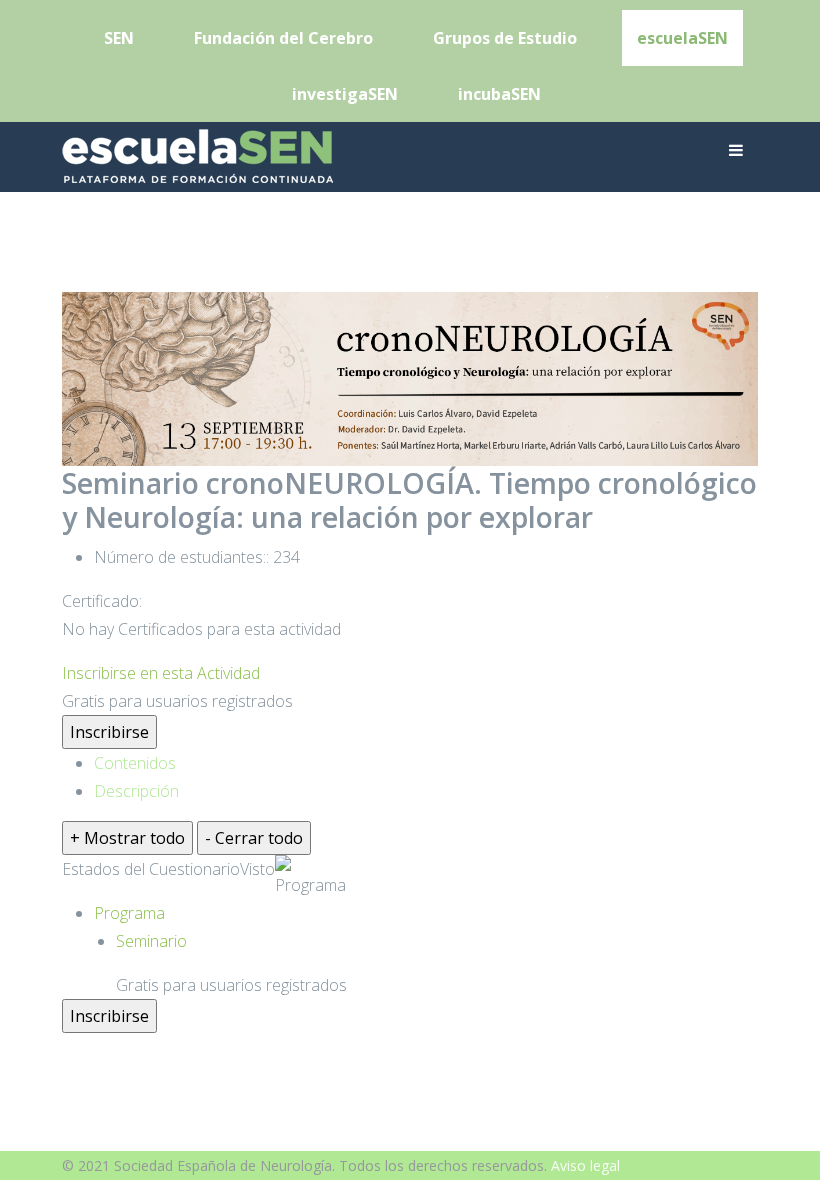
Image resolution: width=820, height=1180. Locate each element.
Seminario (151, 941)
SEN (119, 38)
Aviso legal (585, 1165)
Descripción (136, 791)
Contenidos (135, 763)
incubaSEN (499, 94)
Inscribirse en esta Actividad (161, 673)
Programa (310, 885)
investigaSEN (345, 94)
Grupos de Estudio (505, 38)
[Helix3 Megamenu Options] (736, 150)
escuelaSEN (682, 38)
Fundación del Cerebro (283, 38)
